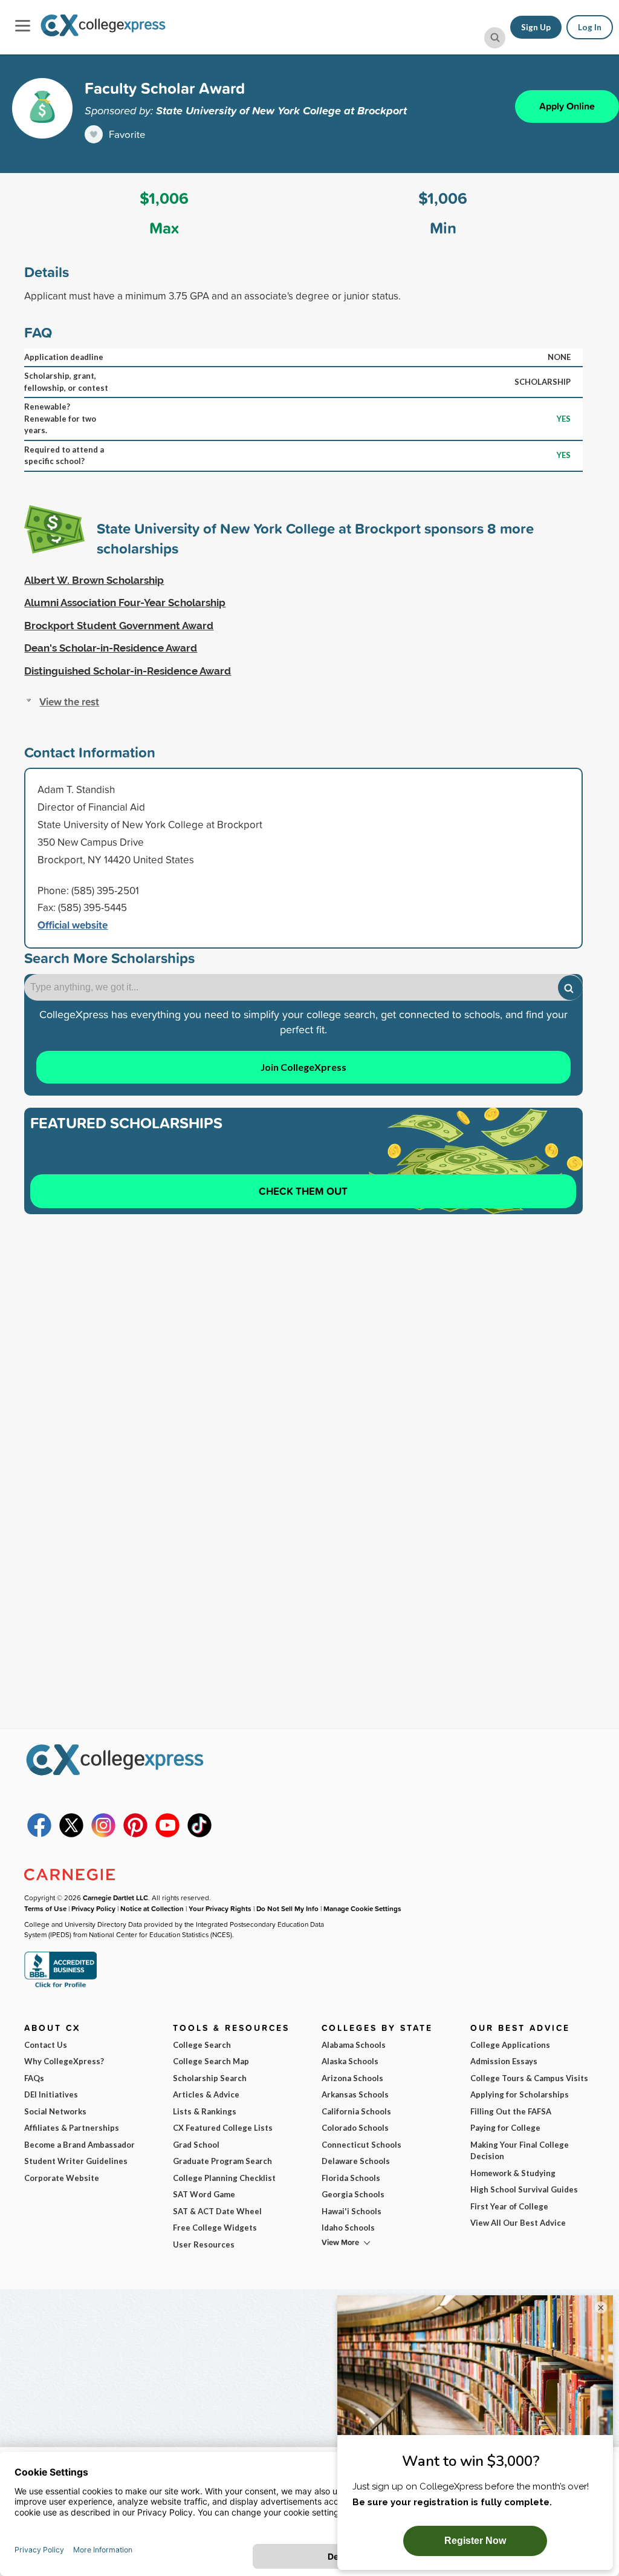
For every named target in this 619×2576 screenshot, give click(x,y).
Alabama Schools (354, 2045)
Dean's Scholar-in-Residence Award (111, 648)
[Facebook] (39, 1834)
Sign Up (536, 27)
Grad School (196, 2145)
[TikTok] (199, 1834)
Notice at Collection (152, 1908)
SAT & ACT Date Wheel (217, 2211)
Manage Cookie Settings (362, 1908)
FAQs (34, 2078)
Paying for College (505, 2128)
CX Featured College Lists (223, 2128)
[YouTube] (167, 1834)
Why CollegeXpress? (64, 2061)
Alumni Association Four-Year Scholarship (125, 603)
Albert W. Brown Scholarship (94, 580)
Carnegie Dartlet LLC (115, 1898)
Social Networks (55, 2111)
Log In (590, 27)
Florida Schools (351, 2178)
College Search (202, 2045)
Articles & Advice (206, 2094)
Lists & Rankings (205, 2111)
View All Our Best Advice (518, 2223)
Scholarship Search (210, 2078)
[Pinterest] (135, 1834)
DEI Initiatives (51, 2094)
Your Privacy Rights (220, 1908)
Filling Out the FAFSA (511, 2111)
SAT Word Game (204, 2194)
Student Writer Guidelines (76, 2161)
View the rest (69, 701)
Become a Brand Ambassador (79, 2145)
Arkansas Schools (355, 2094)
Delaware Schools (356, 2161)
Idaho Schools (348, 2228)
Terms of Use (45, 1908)
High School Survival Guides (524, 2189)
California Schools (356, 2111)
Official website (73, 925)
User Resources (204, 2244)
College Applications (510, 2045)
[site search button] (495, 38)
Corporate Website (62, 2178)
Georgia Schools (353, 2194)
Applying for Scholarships (520, 2094)
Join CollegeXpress (303, 1067)
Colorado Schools (355, 2128)
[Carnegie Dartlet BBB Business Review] (60, 1986)
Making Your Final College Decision (520, 2151)
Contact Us (46, 2045)
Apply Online (567, 106)
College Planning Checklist (224, 2178)
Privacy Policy (93, 1908)
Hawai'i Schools (352, 2211)
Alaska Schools (350, 2061)
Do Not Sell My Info (287, 1908)
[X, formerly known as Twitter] (71, 1834)
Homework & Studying (513, 2173)
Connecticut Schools (361, 2145)
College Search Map (211, 2061)
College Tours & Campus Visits (529, 2078)
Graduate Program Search (222, 2161)
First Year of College (509, 2206)
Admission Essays (504, 2061)
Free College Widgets (215, 2228)
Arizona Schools (352, 2078)
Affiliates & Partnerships (72, 2128)
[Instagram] (103, 1834)
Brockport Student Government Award (119, 626)
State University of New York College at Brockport (281, 110)
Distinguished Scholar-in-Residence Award (128, 671)
